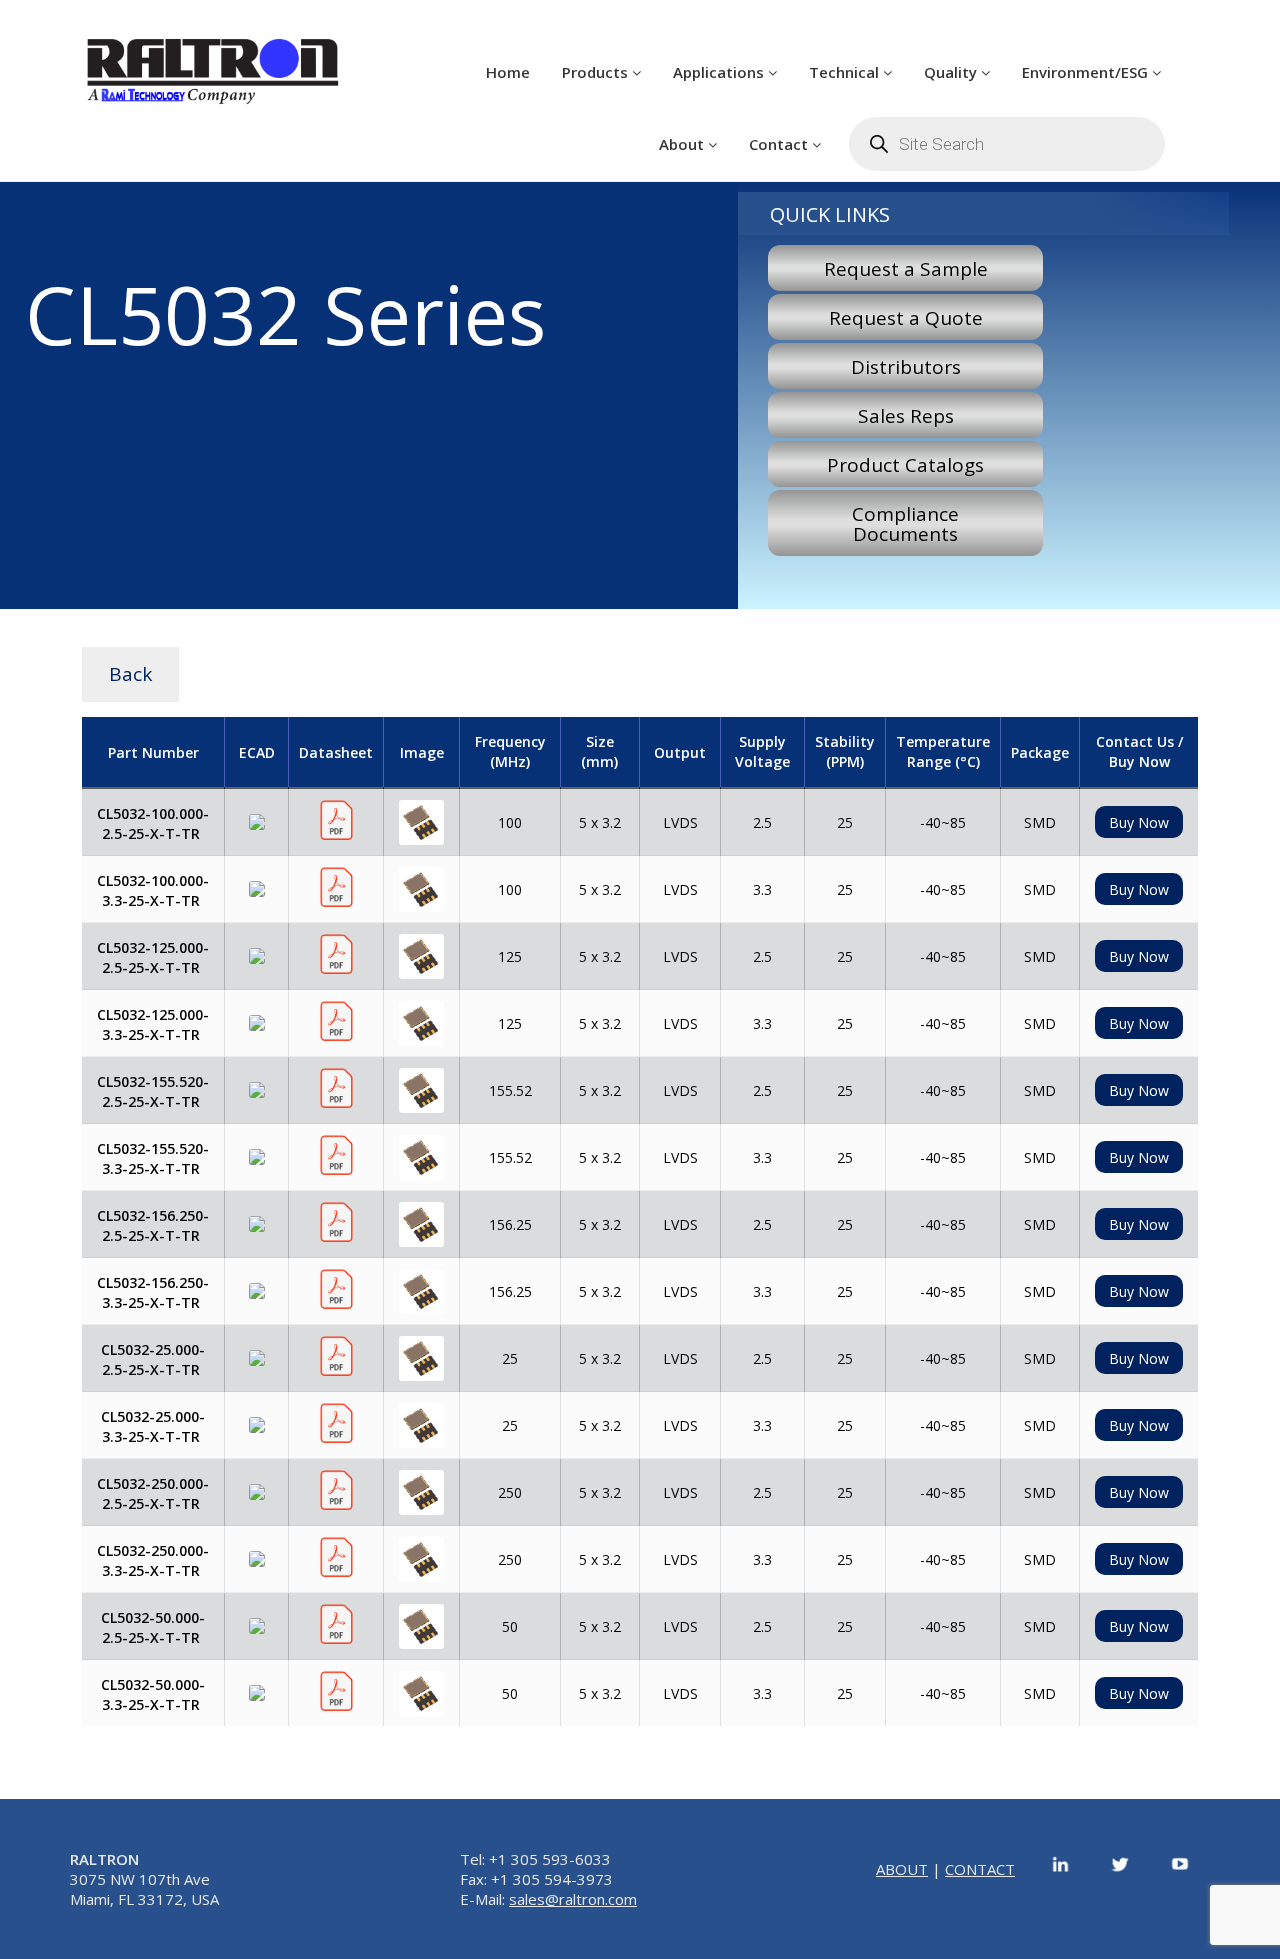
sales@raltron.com (573, 1899)
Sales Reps (906, 416)
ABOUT (902, 1869)
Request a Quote (906, 318)
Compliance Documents (905, 524)
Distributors (906, 367)
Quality (952, 72)
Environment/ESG (1087, 72)
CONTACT (980, 1869)
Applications (720, 72)
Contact (780, 144)
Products (597, 72)
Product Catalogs (905, 465)
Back (130, 674)
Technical (846, 72)
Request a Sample (906, 269)
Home (508, 72)
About (683, 144)
